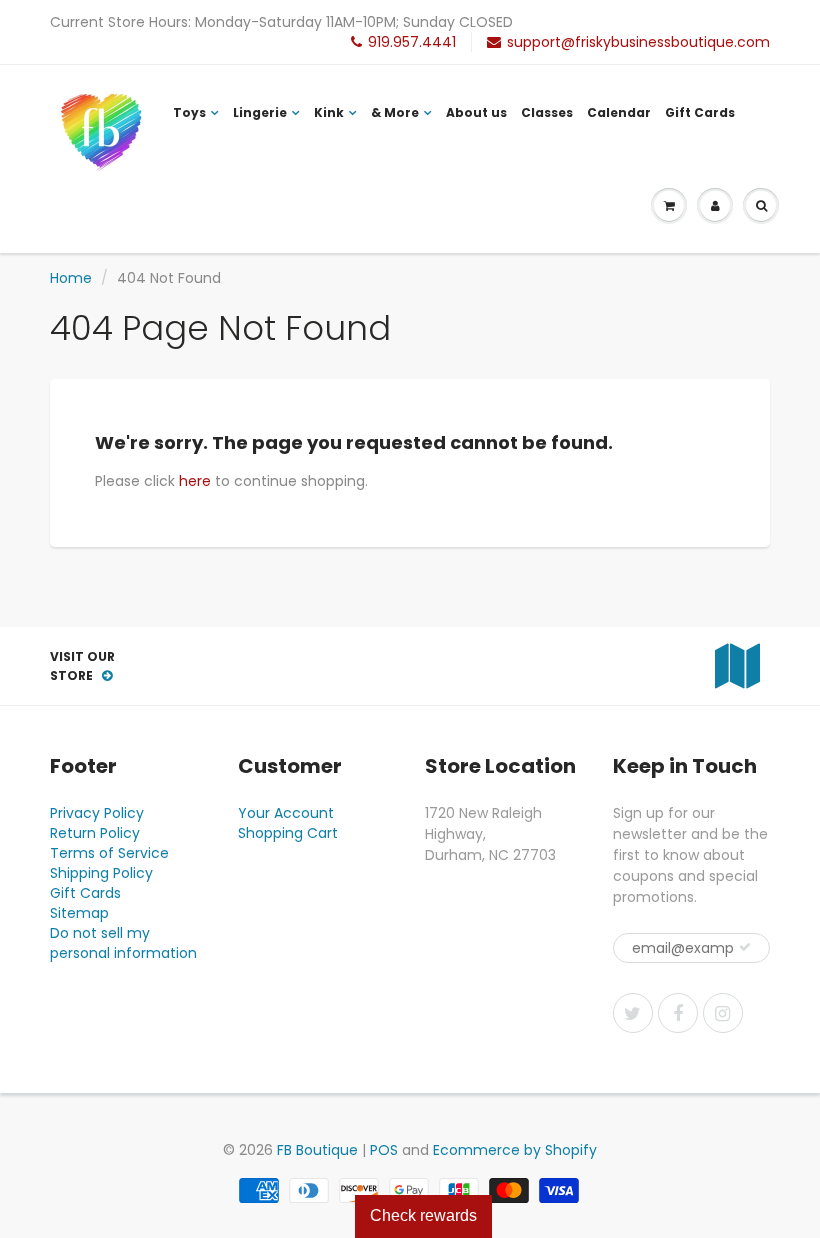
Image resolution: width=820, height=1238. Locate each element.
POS (384, 1150)
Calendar (619, 112)
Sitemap (79, 913)
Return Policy (95, 833)
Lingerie (260, 112)
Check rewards (423, 1215)
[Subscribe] (745, 947)
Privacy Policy (97, 813)
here (195, 481)
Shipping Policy (101, 873)
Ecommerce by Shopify (515, 1150)
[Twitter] (633, 1013)
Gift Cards (700, 112)
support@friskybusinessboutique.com (638, 42)
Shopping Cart (288, 833)
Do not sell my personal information (123, 943)
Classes (547, 112)
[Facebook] (678, 1013)
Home (71, 278)
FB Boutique (317, 1150)
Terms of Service (109, 853)
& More (395, 112)
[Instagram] (723, 1013)
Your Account (286, 813)
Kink (329, 112)
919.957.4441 (412, 42)
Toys (189, 112)
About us (476, 112)
